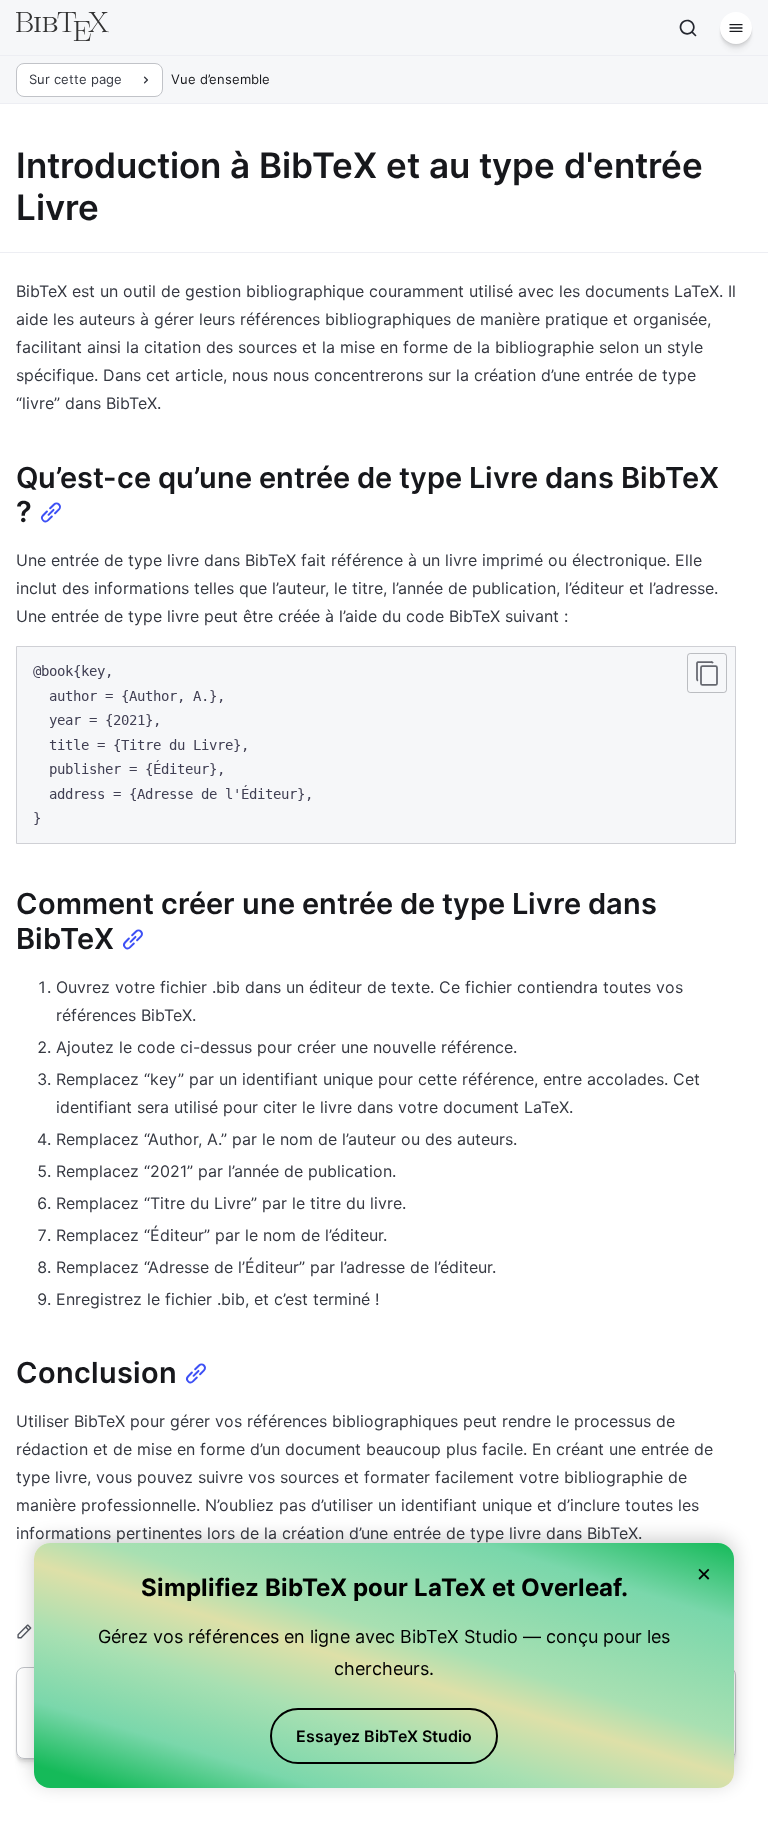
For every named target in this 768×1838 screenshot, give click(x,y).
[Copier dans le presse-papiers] (707, 673)
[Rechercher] (688, 28)
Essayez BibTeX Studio (384, 1736)
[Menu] (736, 28)
